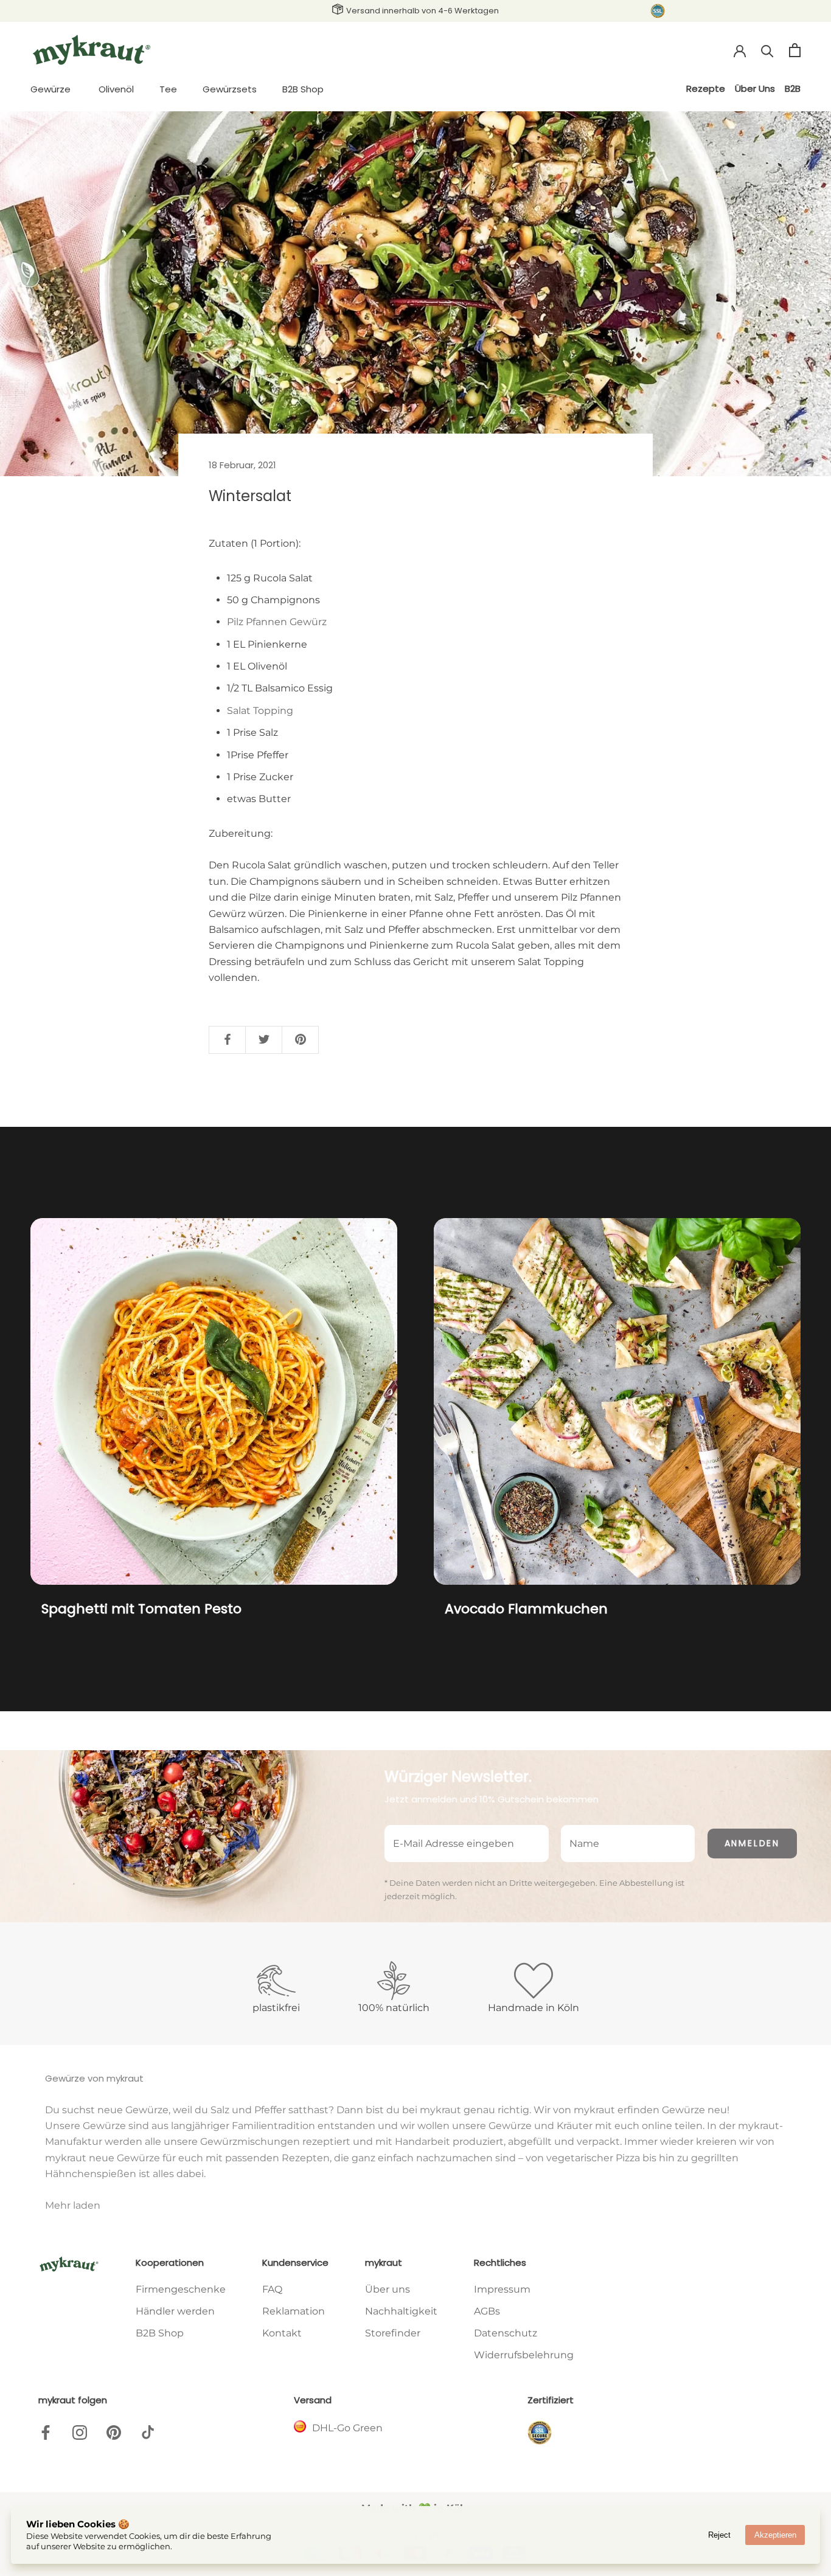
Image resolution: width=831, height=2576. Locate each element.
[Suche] (767, 50)
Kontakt (282, 2333)
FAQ (272, 2289)
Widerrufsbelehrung (524, 2355)
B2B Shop (303, 89)
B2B (793, 88)
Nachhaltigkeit (401, 2311)
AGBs (487, 2311)
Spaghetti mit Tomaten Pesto (141, 1609)
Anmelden (752, 1843)
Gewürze (50, 89)
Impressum (502, 2289)
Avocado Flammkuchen (526, 1609)
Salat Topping (260, 711)
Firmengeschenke (181, 2289)
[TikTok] (148, 2432)
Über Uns (755, 88)
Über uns (388, 2289)
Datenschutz (506, 2333)
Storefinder (393, 2333)
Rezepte (706, 88)
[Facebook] (46, 2432)
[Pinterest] (114, 2432)
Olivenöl (116, 89)
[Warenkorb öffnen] (795, 50)
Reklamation (294, 2311)
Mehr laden (73, 2205)
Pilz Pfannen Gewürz (277, 622)
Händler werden (175, 2311)
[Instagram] (80, 2432)
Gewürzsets (230, 89)
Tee (168, 89)
